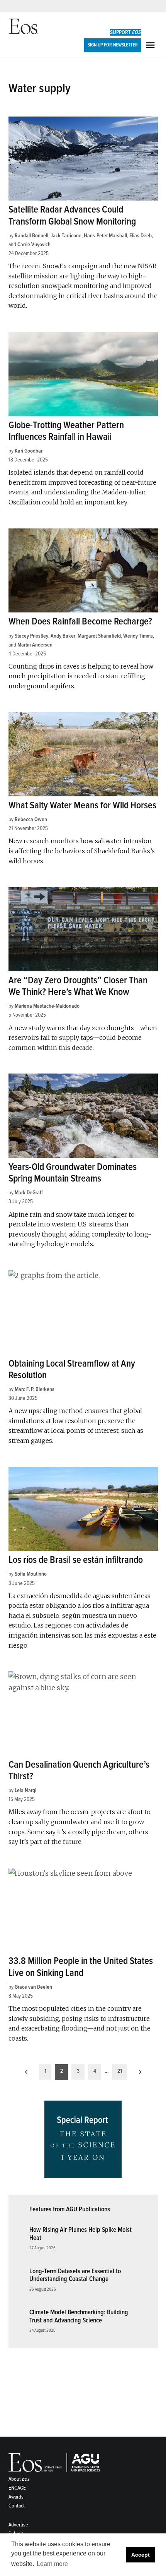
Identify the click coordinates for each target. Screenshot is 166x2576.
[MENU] (151, 45)
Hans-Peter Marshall (105, 236)
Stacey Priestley (31, 636)
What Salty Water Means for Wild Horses (82, 805)
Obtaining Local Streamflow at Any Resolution (72, 1369)
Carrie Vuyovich (34, 244)
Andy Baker (63, 636)
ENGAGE (17, 2488)
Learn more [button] (52, 2564)
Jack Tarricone (66, 236)
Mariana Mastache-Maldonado (47, 1006)
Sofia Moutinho (31, 1574)
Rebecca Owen (31, 819)
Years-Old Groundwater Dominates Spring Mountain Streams (73, 1173)
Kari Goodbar (29, 451)
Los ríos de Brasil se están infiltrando (76, 1560)
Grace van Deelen (33, 1987)
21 (120, 2071)
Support (125, 32)
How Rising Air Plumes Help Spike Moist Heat (80, 2234)
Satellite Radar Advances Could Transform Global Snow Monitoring (72, 215)
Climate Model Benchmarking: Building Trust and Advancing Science (79, 2316)
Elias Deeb (141, 236)
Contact (17, 2506)
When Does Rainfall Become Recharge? (80, 622)
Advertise (18, 2525)
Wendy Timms (138, 636)
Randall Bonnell (31, 236)
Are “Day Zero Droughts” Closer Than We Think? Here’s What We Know (78, 986)
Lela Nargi (25, 1790)
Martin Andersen (35, 645)
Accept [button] (141, 2555)
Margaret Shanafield (99, 636)
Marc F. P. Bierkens (35, 1389)
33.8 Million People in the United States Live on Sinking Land (81, 1967)
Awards (16, 2497)
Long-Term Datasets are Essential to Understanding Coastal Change (75, 2275)
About (19, 2479)
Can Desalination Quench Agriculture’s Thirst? (79, 1771)
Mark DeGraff (29, 1193)
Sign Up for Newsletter (113, 45)
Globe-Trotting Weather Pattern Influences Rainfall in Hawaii (66, 431)
